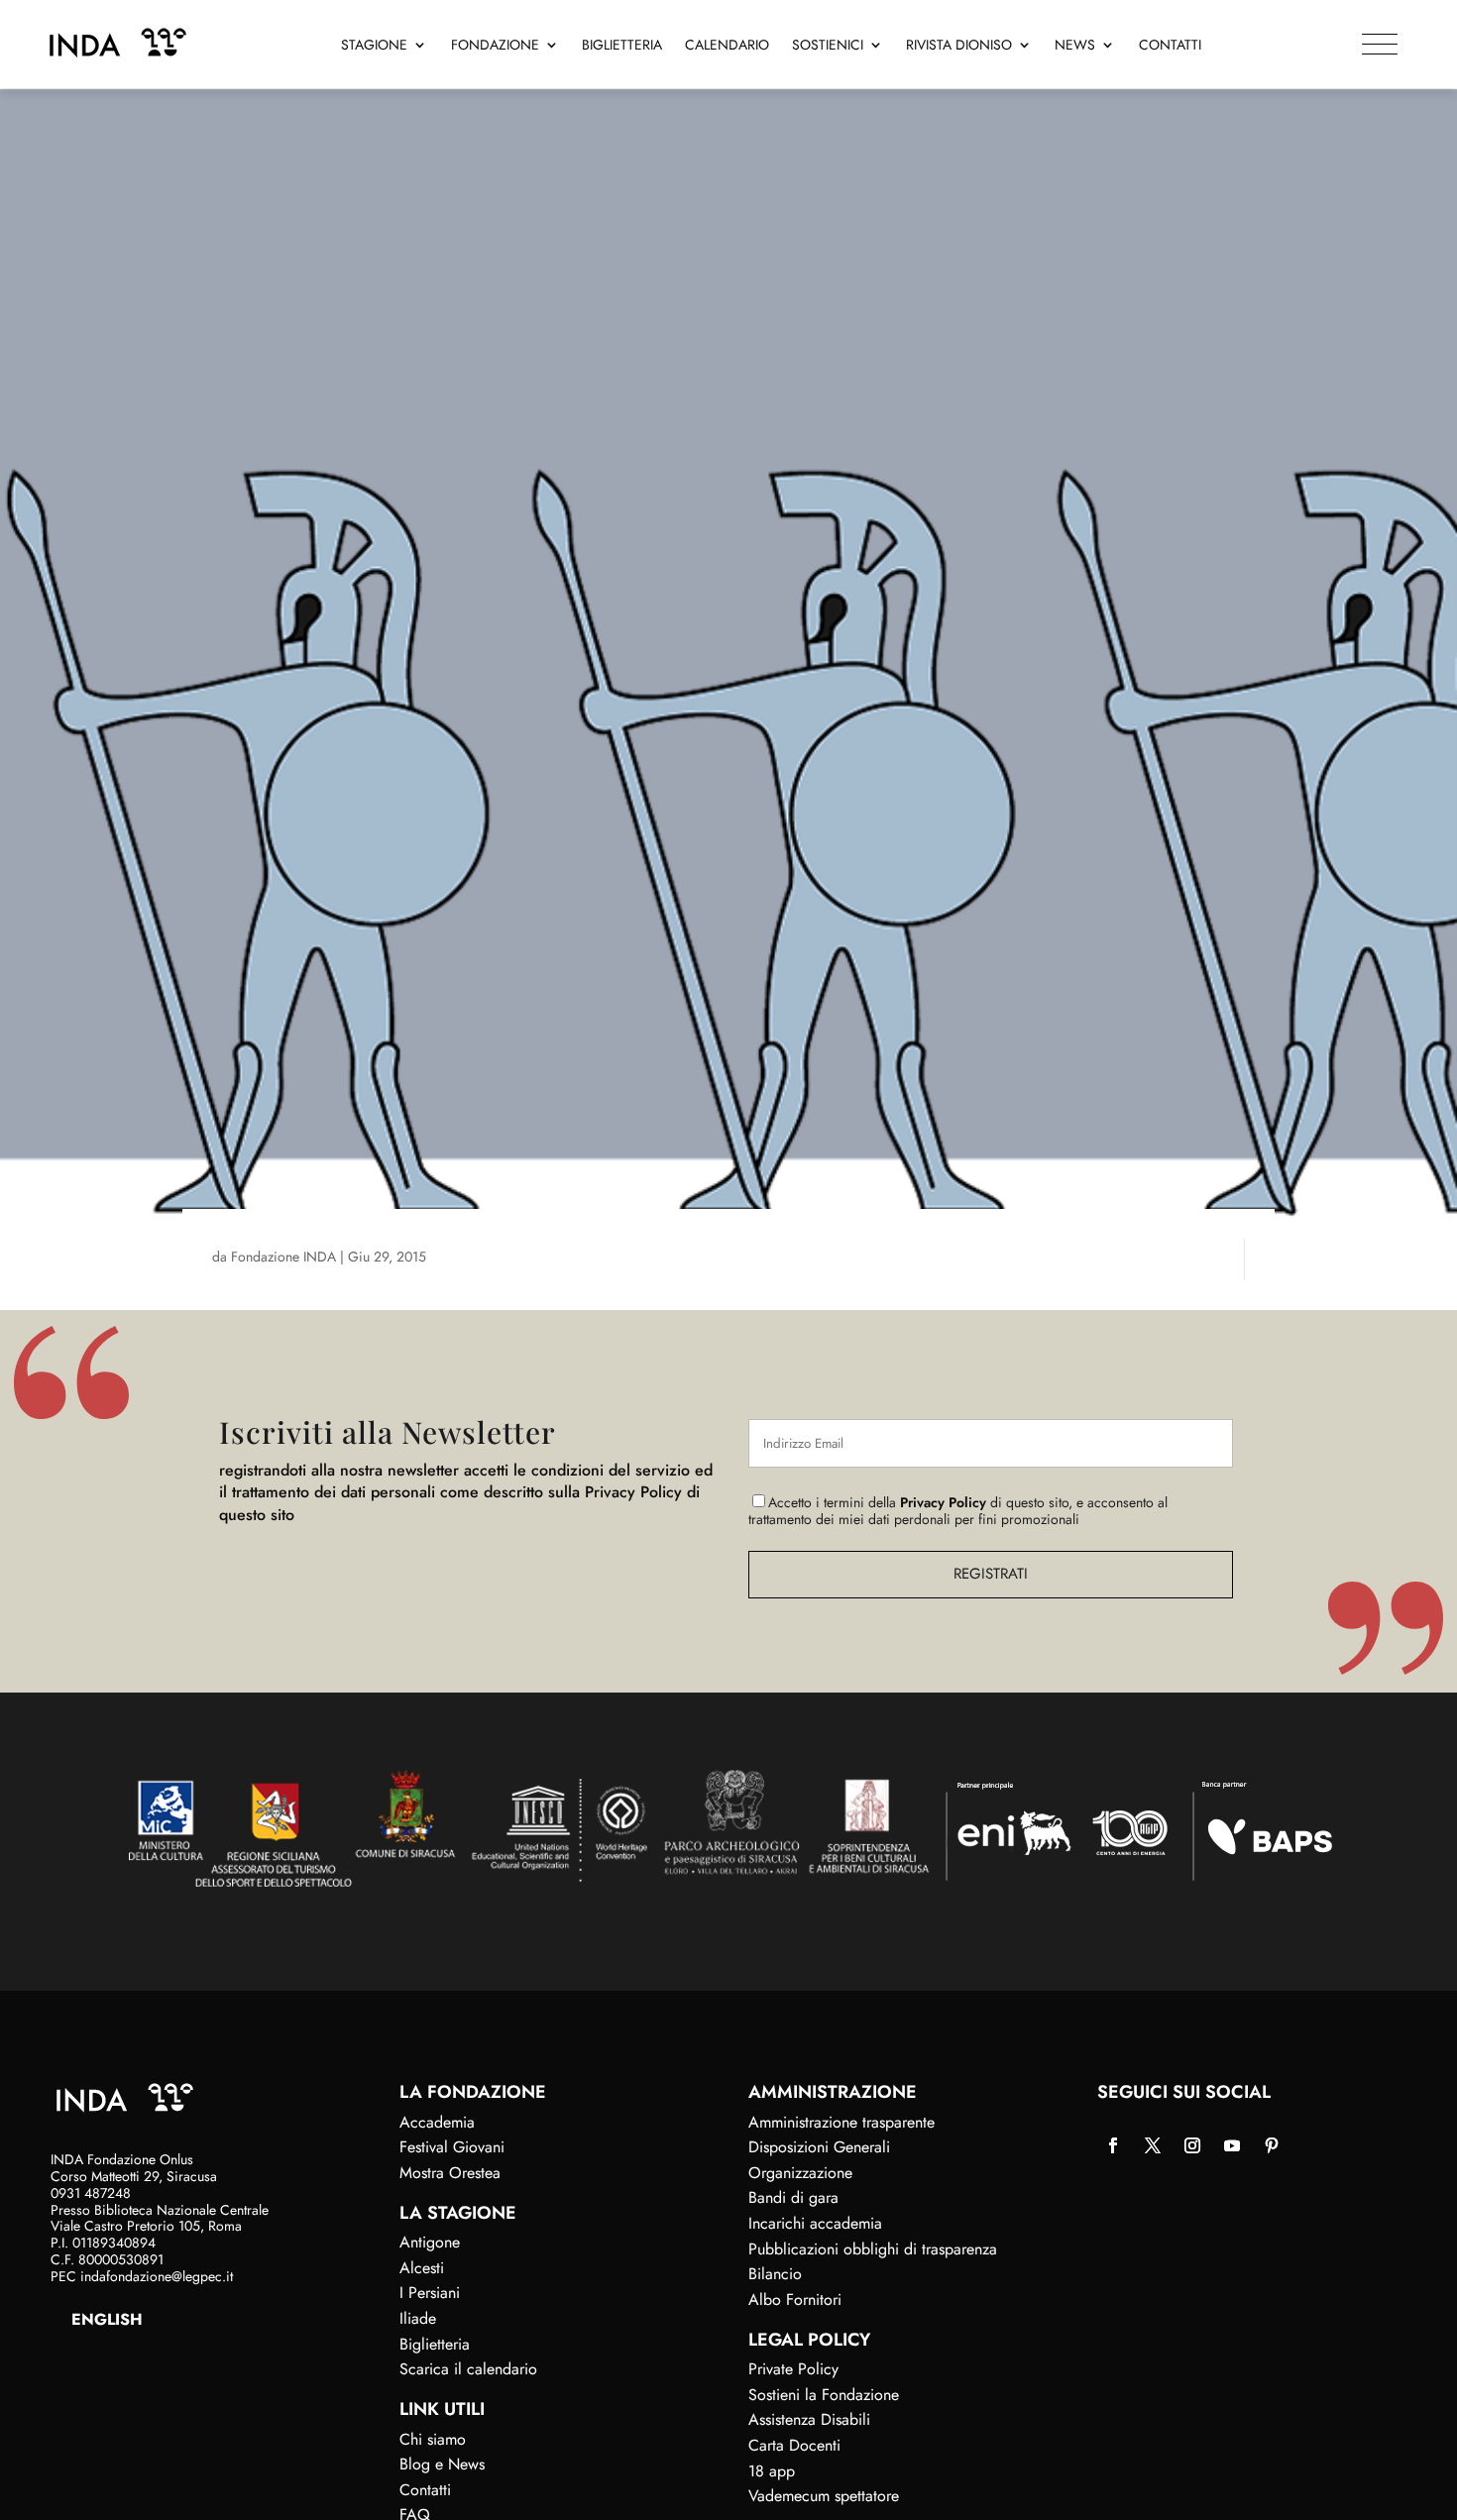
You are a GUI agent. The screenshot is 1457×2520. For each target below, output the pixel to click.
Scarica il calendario (468, 2369)
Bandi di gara (793, 2197)
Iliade (418, 2318)
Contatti (1170, 46)
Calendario (727, 46)
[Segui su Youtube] (1232, 2145)
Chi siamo (433, 2439)
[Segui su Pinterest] (1272, 2145)
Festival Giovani (452, 2147)
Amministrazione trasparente (841, 2122)
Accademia (437, 2122)
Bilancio (775, 2274)
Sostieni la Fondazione (824, 2395)
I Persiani (430, 2293)
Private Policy (793, 2369)
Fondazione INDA (283, 1257)
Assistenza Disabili (809, 2419)
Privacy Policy (943, 1502)
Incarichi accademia (815, 2223)
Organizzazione (800, 2173)
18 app (772, 2471)
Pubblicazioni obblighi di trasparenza (873, 2249)
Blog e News (442, 2464)
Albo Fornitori (795, 2300)
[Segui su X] (1153, 2145)
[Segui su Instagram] (1192, 2145)
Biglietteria (622, 46)
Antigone (430, 2242)
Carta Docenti (794, 2445)
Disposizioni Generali (819, 2147)
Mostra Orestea (450, 2173)
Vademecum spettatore (824, 2496)
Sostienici (828, 46)
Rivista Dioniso (959, 46)
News (1075, 46)
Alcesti (422, 2268)
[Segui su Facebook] (1113, 2145)
